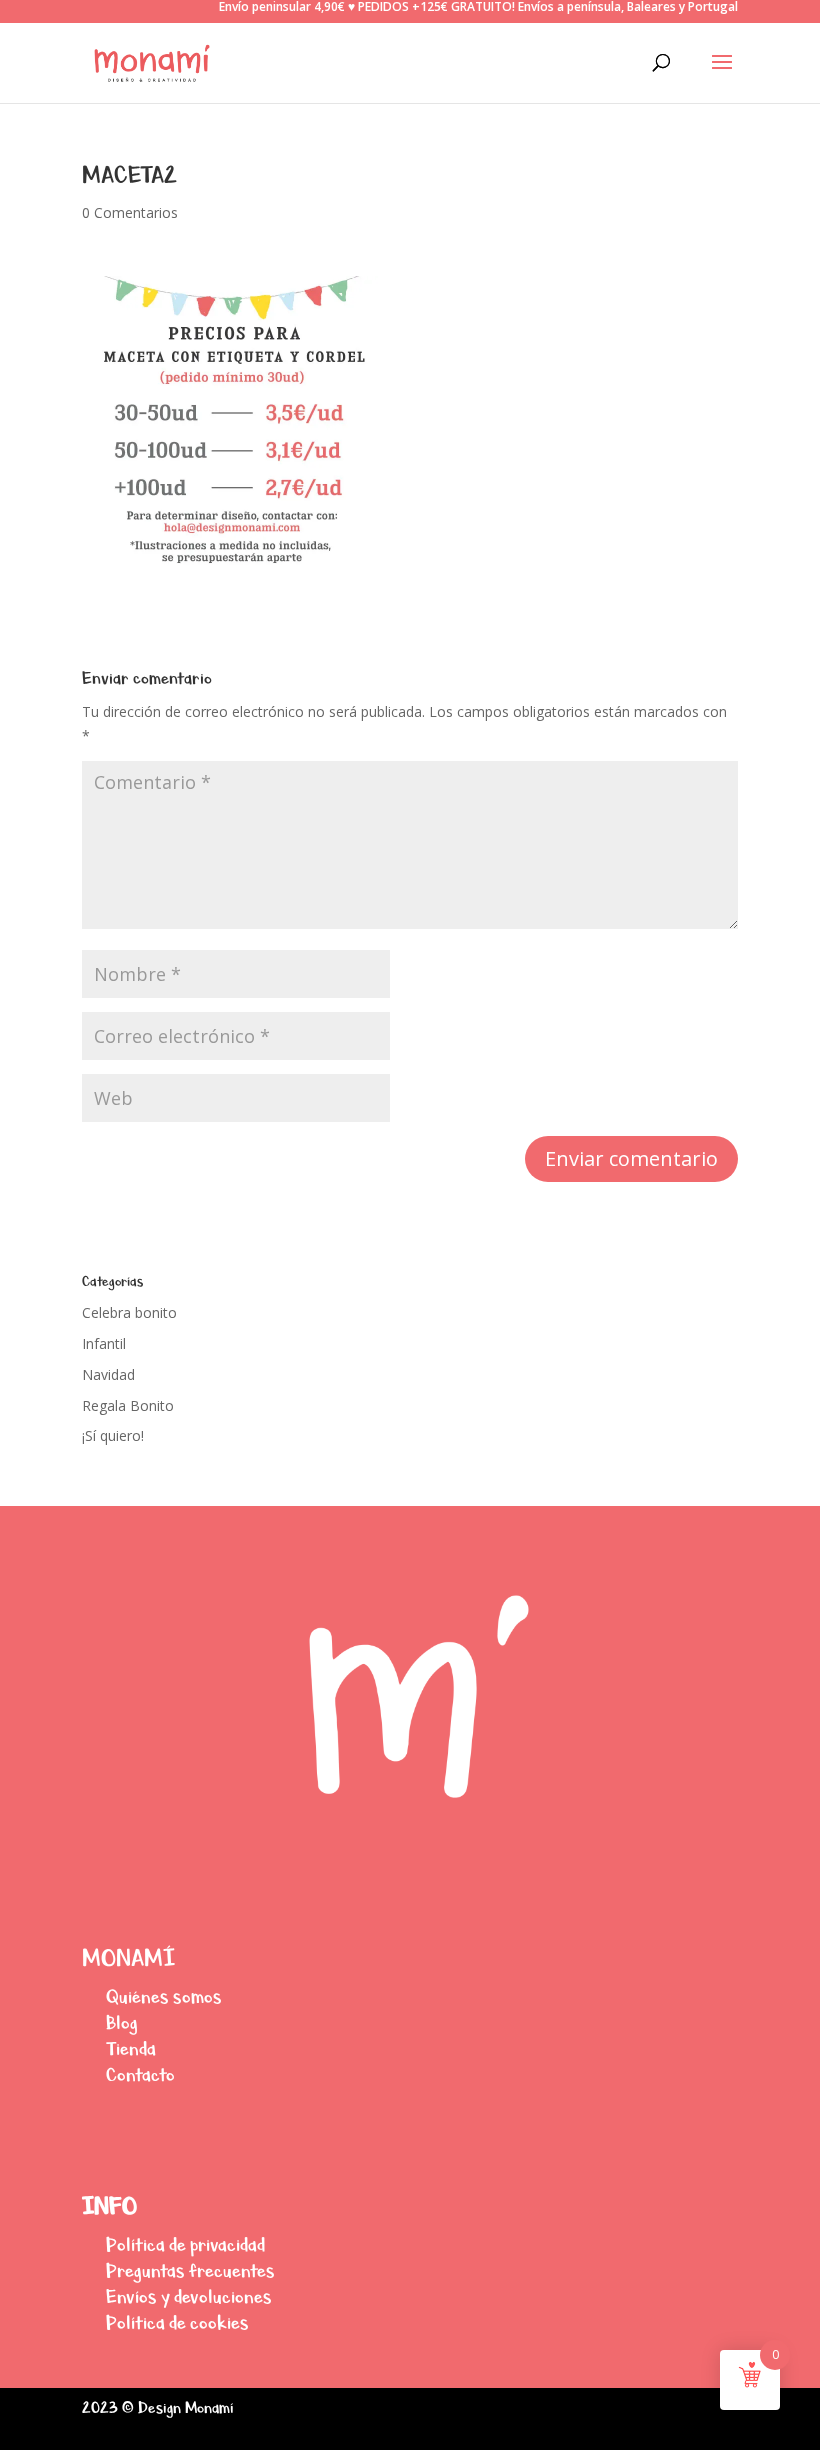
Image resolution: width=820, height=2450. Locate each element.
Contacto (140, 2074)
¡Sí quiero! (113, 1435)
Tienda (131, 2048)
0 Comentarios (130, 212)
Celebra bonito (129, 1312)
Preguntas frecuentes (190, 2270)
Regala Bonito (128, 1405)
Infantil (104, 1343)
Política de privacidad (185, 2244)
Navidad (108, 1374)
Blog (122, 2022)
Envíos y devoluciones (189, 2296)
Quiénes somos (164, 1996)
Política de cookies (177, 2322)
